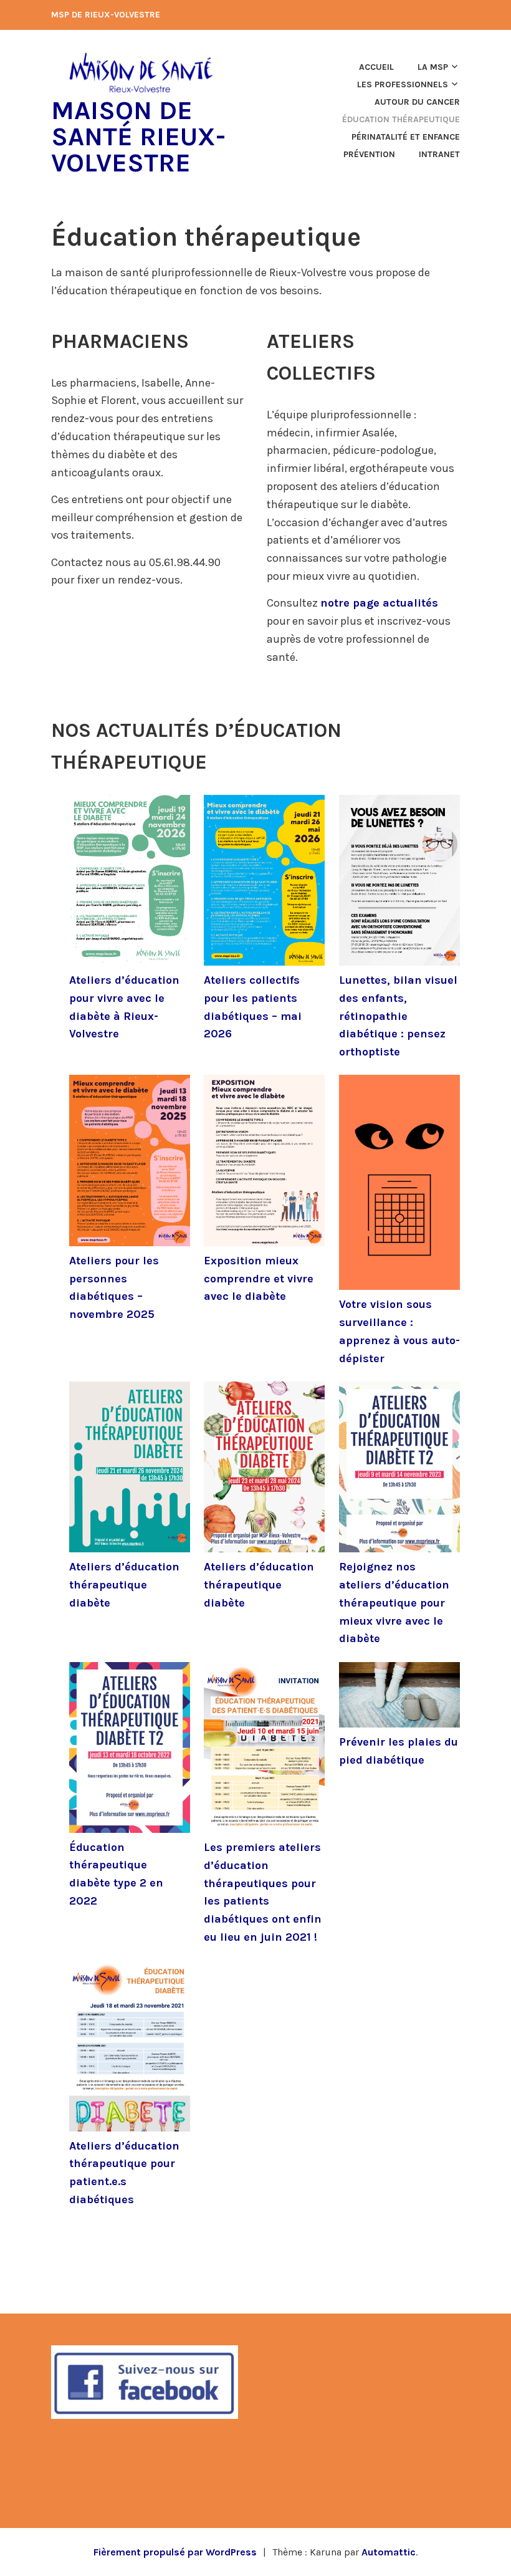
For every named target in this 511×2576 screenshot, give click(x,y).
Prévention (369, 154)
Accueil (376, 67)
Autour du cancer (417, 102)
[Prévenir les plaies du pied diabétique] (399, 1698)
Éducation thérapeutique (401, 119)
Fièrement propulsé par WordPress (175, 2552)
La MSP (433, 67)
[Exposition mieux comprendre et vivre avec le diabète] (264, 1163)
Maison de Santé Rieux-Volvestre (138, 137)
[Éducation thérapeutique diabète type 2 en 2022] (130, 1750)
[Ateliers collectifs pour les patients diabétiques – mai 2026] (264, 883)
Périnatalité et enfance (406, 137)
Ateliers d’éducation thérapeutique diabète (124, 1585)
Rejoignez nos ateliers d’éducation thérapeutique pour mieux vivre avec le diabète (394, 1603)
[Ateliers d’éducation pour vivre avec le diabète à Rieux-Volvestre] (130, 883)
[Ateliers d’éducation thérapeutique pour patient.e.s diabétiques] (130, 2048)
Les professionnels (403, 84)
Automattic (389, 2552)
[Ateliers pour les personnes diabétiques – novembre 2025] (130, 1163)
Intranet (439, 154)
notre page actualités (379, 603)
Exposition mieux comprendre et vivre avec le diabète (259, 1279)
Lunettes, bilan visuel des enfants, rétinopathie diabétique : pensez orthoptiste (398, 1016)
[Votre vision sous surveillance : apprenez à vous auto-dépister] (399, 1185)
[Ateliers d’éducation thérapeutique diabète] (130, 1470)
